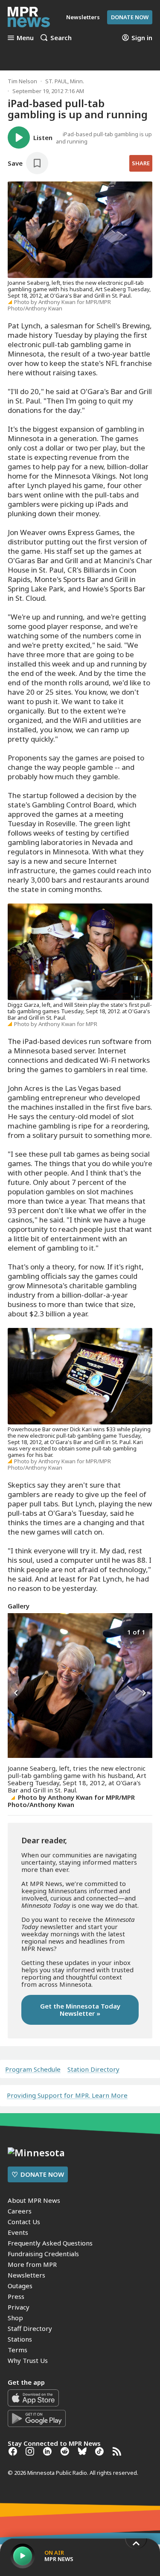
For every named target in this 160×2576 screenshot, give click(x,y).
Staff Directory (30, 2328)
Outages (20, 2286)
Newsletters (26, 2275)
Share (141, 163)
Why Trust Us (28, 2360)
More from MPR (32, 2264)
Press (16, 2296)
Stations (20, 2339)
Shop (15, 2318)
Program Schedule (33, 2069)
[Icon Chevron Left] (16, 1693)
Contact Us (24, 2222)
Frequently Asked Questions (50, 2243)
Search (61, 38)
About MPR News (34, 2200)
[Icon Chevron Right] (144, 1693)
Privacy (19, 2307)
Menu (25, 38)
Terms (17, 2350)
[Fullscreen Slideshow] (17, 1631)
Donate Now (130, 17)
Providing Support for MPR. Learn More (67, 2095)
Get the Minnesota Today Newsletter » (80, 2010)
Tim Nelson (22, 81)
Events (18, 2232)
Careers (20, 2211)
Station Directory (93, 2069)
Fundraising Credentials (43, 2254)
